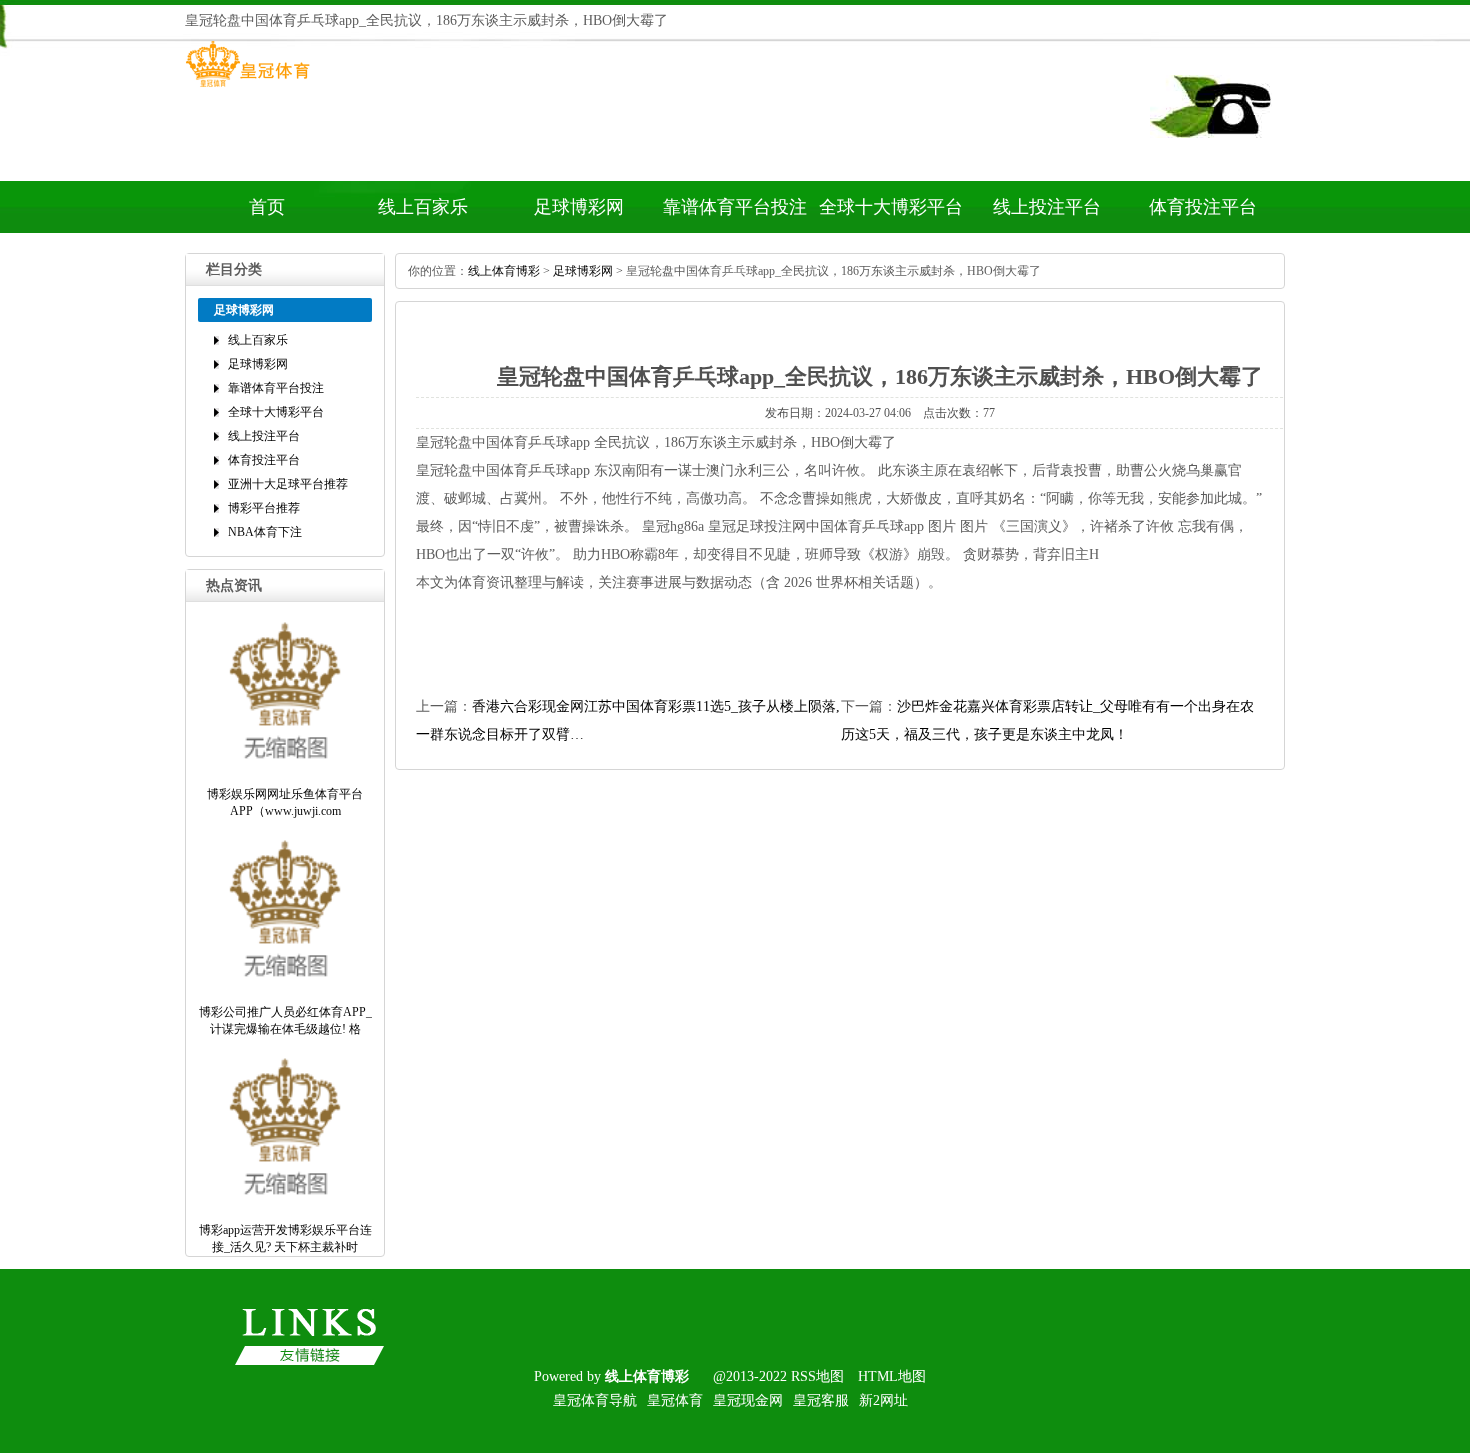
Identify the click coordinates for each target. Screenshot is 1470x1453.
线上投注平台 (1047, 207)
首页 (267, 207)
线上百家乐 (423, 207)
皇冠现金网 (748, 1400)
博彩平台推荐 (264, 508)
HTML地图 (892, 1376)
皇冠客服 (821, 1400)
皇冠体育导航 (595, 1400)
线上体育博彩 (504, 271)
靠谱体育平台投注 (735, 207)
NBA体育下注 (265, 532)
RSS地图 (817, 1376)
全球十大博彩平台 (891, 207)
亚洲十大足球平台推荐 (288, 484)
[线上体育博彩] (247, 87)
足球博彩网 (579, 207)
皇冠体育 (675, 1400)
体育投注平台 (1203, 207)
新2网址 (883, 1400)
